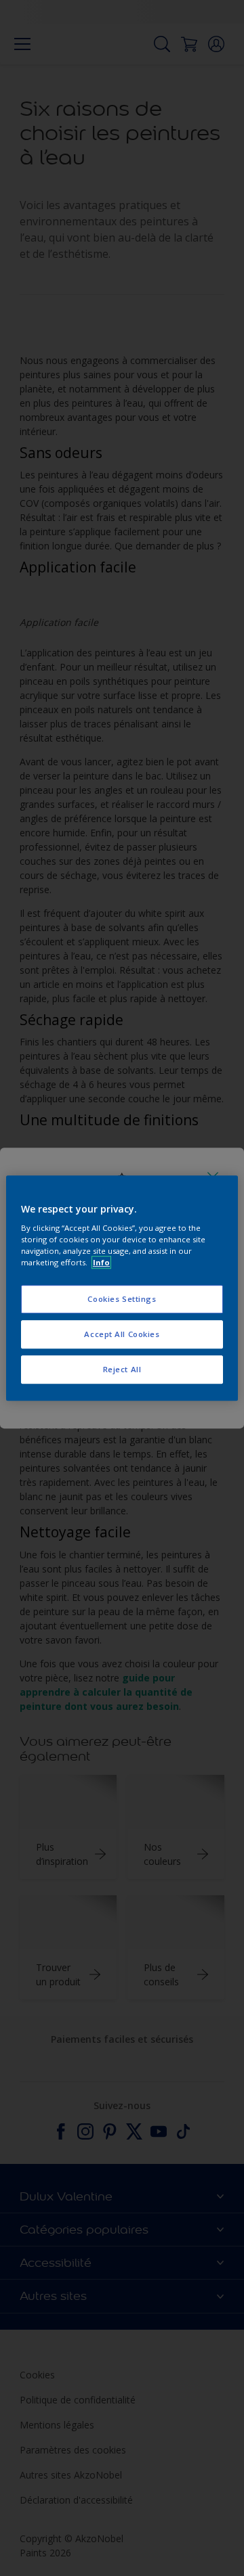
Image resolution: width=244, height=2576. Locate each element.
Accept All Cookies (122, 1334)
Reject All (122, 1369)
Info (101, 1262)
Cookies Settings (122, 1300)
